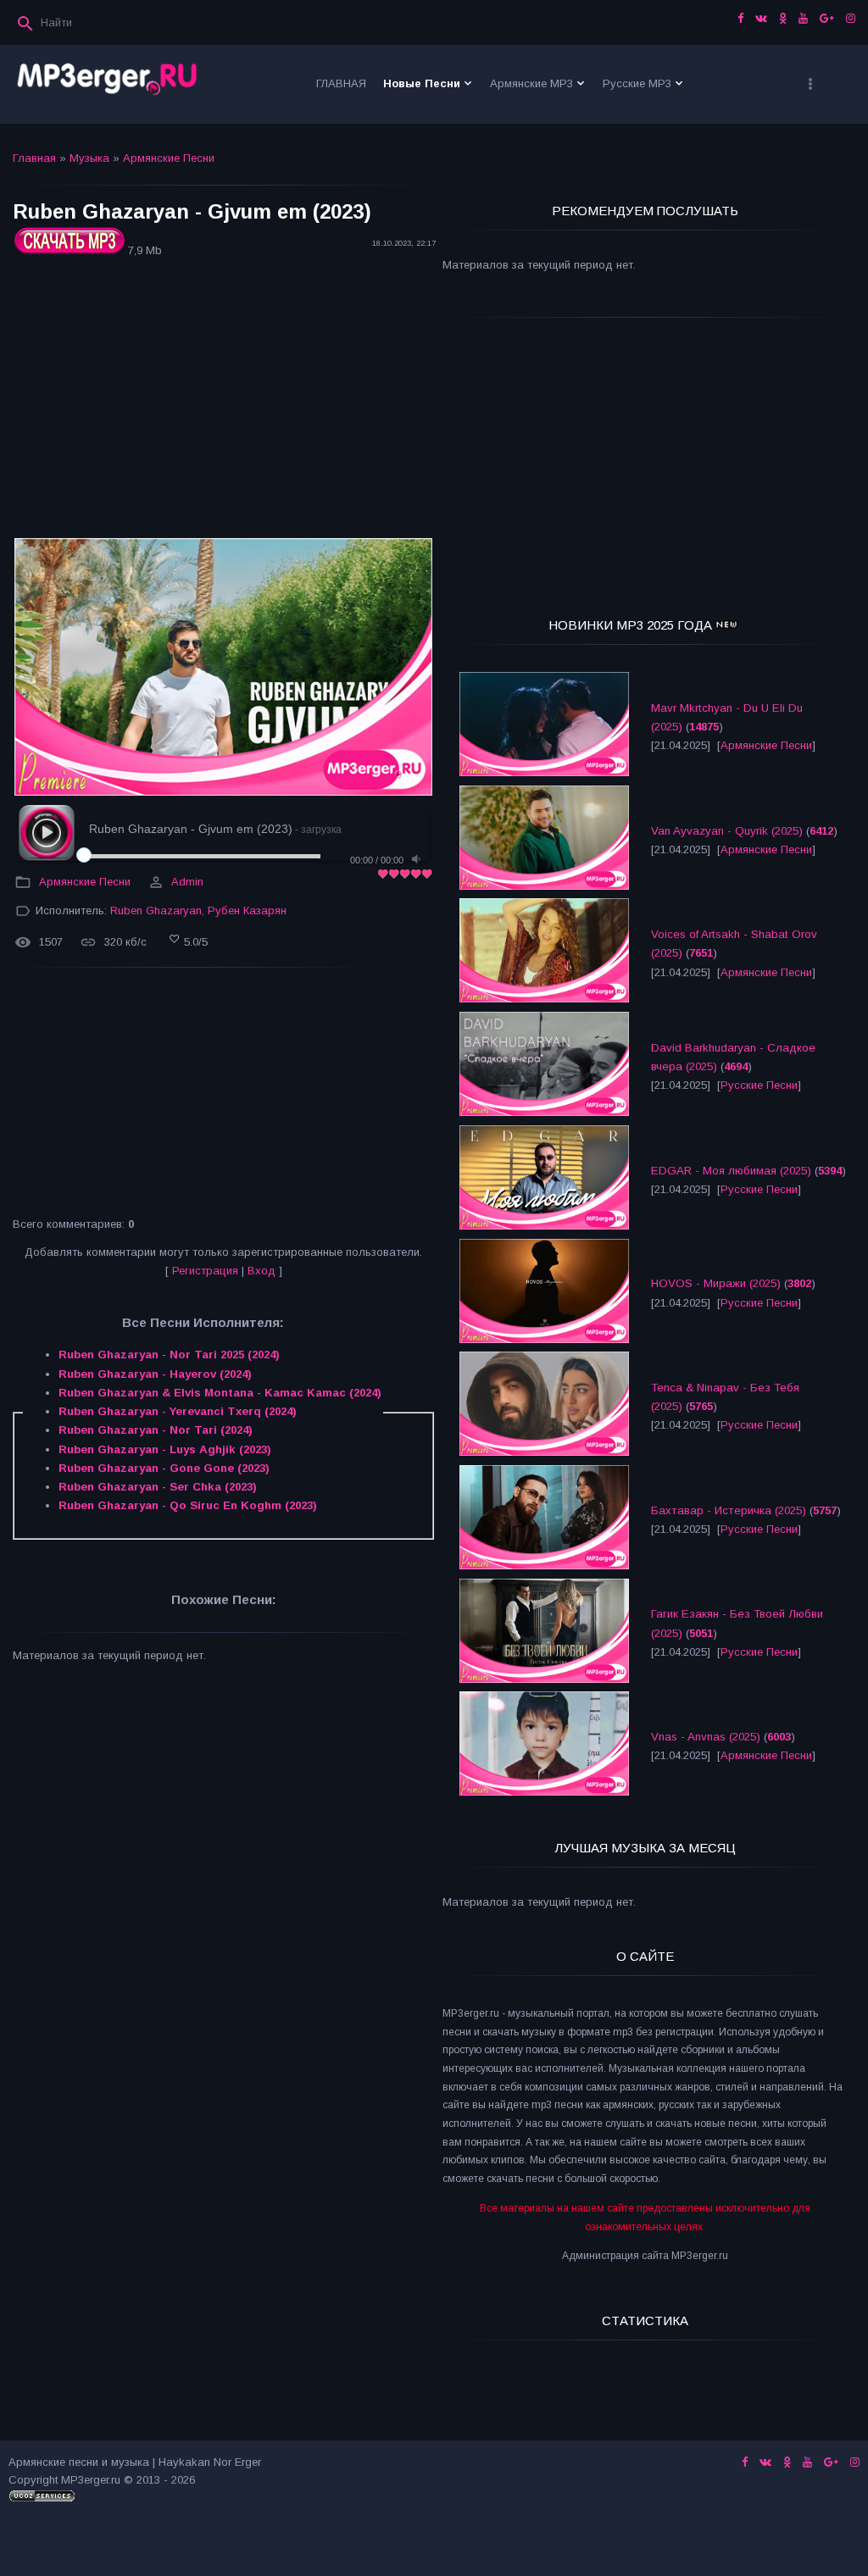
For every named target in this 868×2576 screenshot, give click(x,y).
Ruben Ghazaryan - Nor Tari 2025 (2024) (169, 1355)
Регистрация (205, 1271)
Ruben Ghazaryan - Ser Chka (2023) (158, 1487)
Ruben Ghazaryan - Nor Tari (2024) (156, 1430)
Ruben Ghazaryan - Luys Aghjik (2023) (165, 1449)
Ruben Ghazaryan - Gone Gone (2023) (164, 1468)
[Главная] (108, 84)
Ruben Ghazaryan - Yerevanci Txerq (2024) (178, 1411)
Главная (34, 158)
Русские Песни (759, 1085)
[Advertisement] (223, 401)
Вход (262, 1271)
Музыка (89, 158)
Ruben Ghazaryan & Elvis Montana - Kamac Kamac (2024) (220, 1393)
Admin (187, 882)
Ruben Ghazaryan (156, 910)
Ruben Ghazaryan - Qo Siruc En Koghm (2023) (188, 1505)
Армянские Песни (169, 158)
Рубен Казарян (247, 910)
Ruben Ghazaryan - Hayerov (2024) (155, 1374)
